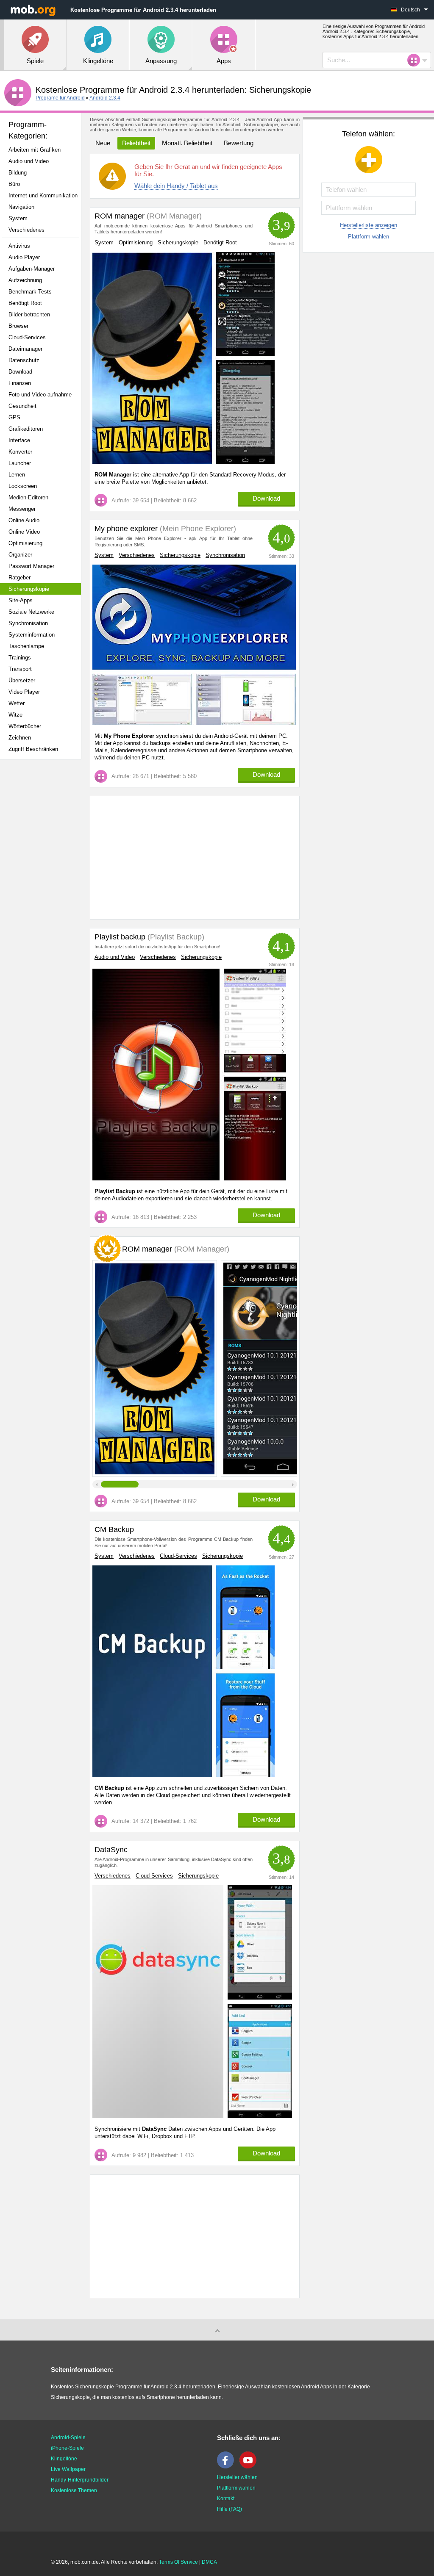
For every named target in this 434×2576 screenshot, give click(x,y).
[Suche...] (416, 60)
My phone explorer (126, 529)
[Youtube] (250, 2467)
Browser (18, 326)
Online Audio (24, 520)
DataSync (111, 1850)
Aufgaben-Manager (32, 269)
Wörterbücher (25, 726)
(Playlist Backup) (175, 937)
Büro (14, 184)
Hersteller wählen (237, 2477)
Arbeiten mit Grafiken (35, 150)
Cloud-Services (27, 337)
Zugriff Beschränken (33, 749)
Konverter (20, 452)
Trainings (20, 658)
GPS (14, 417)
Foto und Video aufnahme (40, 395)
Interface (19, 440)
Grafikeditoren (26, 429)
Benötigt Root (25, 303)
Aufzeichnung (25, 280)
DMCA (209, 2562)
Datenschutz (24, 360)
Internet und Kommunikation (43, 195)
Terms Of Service (178, 2562)
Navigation (21, 207)
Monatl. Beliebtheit (187, 143)
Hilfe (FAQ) (230, 2509)
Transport (20, 669)
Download (20, 372)
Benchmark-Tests (30, 292)
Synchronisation (28, 623)
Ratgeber (19, 578)
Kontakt (226, 2498)
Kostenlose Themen (74, 2490)
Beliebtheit (136, 143)
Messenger (22, 509)
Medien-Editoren (28, 497)
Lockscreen (23, 486)
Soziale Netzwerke (31, 612)
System (18, 218)
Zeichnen (20, 738)
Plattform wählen (369, 237)
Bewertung (239, 143)
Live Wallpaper (68, 2469)
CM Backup (114, 1529)
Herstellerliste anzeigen (369, 225)
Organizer (20, 555)
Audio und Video (29, 161)
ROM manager (120, 216)
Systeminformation (32, 635)
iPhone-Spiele (67, 2448)
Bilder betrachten (29, 314)
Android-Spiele (68, 2438)
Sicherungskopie (29, 589)
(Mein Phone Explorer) (197, 529)
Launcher (20, 463)
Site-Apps (21, 600)
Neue (103, 143)
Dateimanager (25, 349)
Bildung (18, 173)
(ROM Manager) (173, 216)
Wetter (17, 703)
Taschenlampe (26, 646)
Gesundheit (22, 406)
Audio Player (24, 257)
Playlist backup (120, 937)
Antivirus (19, 246)
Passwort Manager (31, 566)
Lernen (17, 475)
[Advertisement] (45, 899)
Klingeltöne (64, 2459)
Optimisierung (25, 543)
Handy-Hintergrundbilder (80, 2480)
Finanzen (20, 383)
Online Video (24, 532)
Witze (15, 715)
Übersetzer (22, 680)
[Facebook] (228, 2467)
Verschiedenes (26, 230)
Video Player (24, 692)
